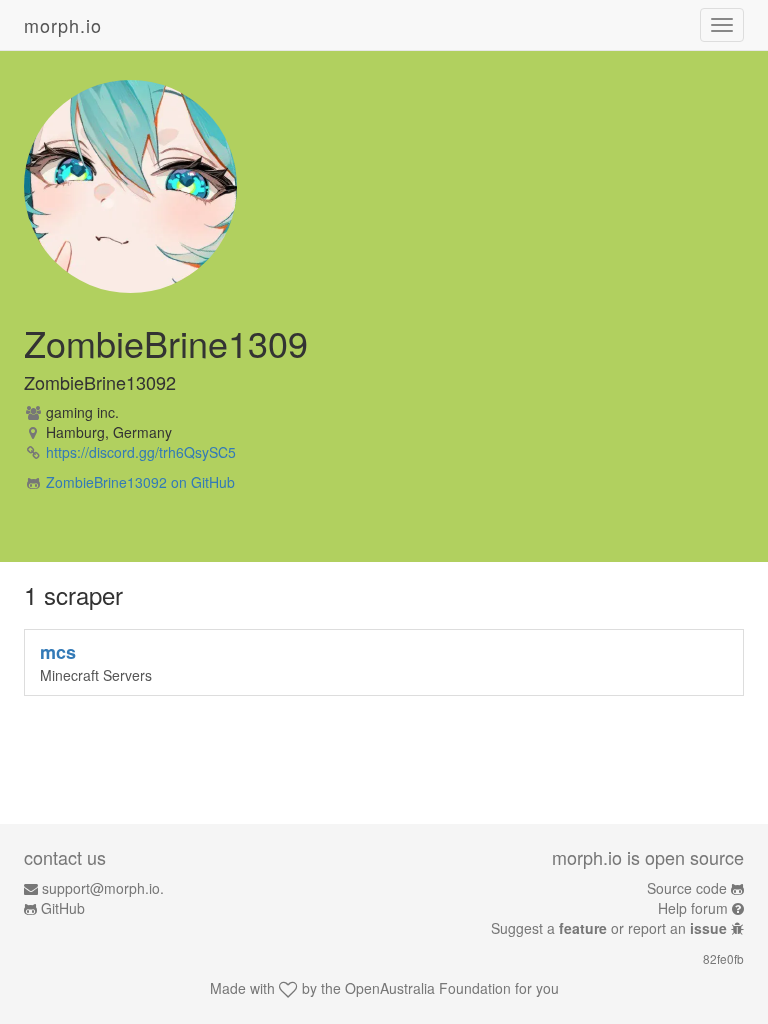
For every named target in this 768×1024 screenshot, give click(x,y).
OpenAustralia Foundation (428, 988)
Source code (687, 888)
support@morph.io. (103, 888)
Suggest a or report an (609, 928)
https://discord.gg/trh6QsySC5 (141, 452)
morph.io (63, 25)
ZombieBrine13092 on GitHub (140, 482)
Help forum (693, 908)
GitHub (63, 908)
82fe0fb (723, 958)
